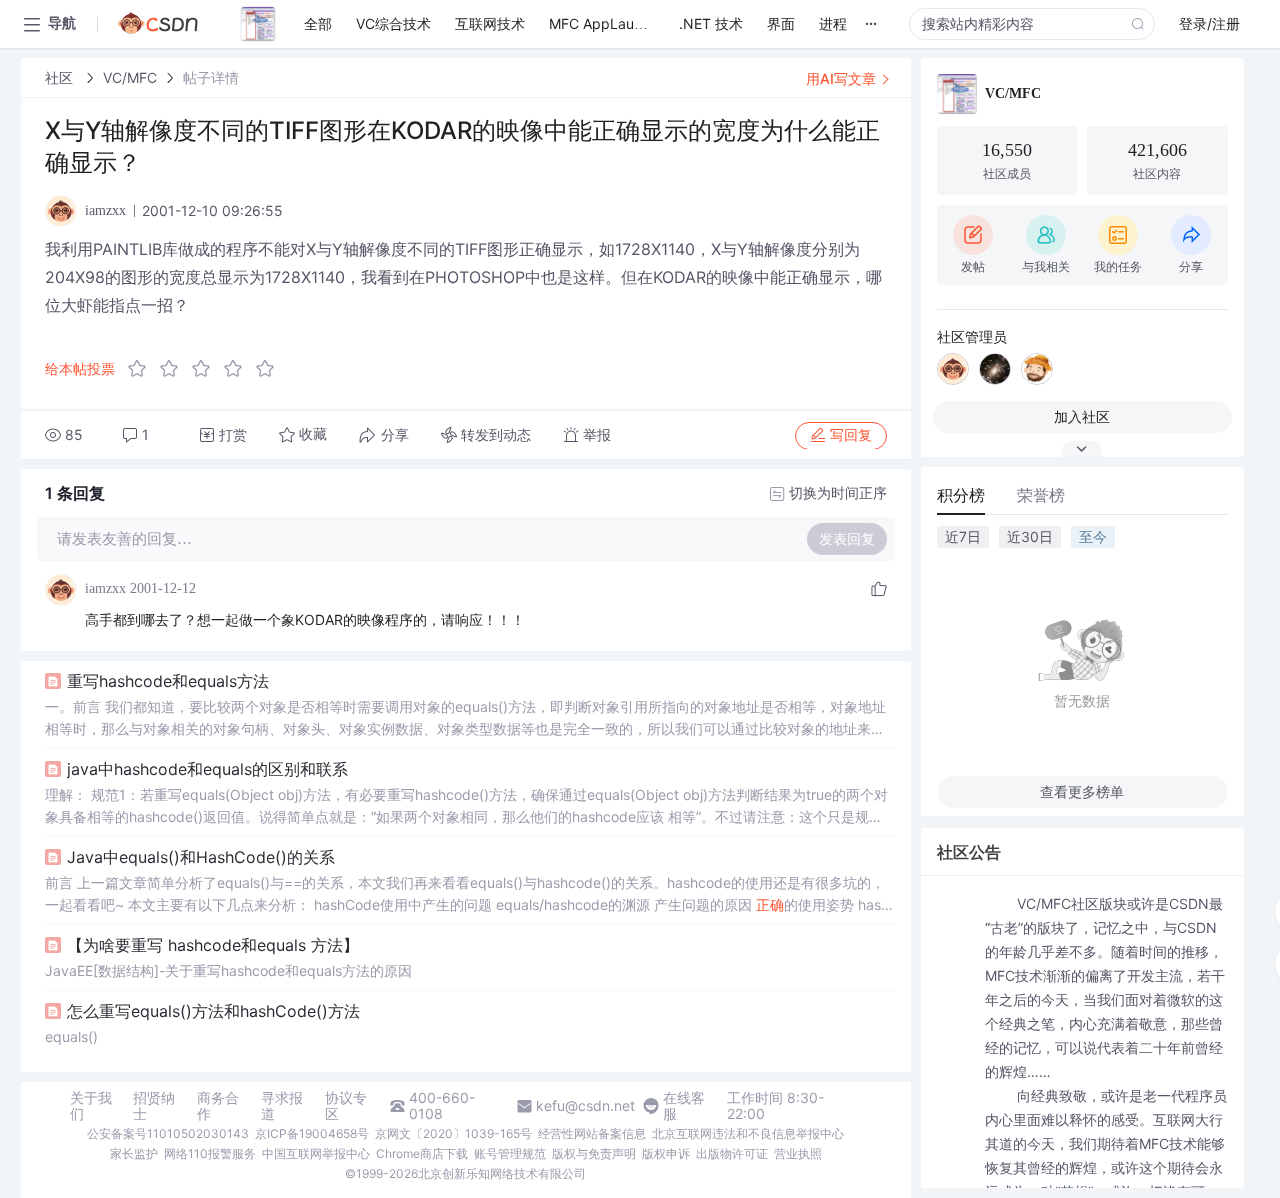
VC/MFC (130, 77)
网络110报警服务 (210, 1153)
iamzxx (105, 588)
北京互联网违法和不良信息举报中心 (748, 1133)
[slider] (207, 369)
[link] (61, 77)
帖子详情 (211, 77)
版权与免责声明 (594, 1153)
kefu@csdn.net (585, 1106)
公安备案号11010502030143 (168, 1133)
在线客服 (684, 1106)
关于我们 (91, 1106)
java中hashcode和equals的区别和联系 (207, 769)
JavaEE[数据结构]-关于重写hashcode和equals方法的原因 (228, 970)
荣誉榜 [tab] (1041, 495)
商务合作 (218, 1106)
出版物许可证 (732, 1153)
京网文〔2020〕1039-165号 (453, 1133)
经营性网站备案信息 (592, 1133)
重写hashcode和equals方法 (168, 681)
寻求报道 (282, 1106)
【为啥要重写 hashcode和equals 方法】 (213, 945)
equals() (71, 1036)
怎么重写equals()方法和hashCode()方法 (213, 1011)
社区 (61, 77)
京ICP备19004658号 (312, 1133)
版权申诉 (666, 1153)
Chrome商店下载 (422, 1153)
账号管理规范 (510, 1153)
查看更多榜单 (1082, 791)
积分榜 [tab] (961, 495)
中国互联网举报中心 (316, 1153)
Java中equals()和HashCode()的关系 (201, 857)
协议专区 (346, 1106)
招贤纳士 (154, 1106)
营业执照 (798, 1153)
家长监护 (134, 1153)
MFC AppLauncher (610, 23)
